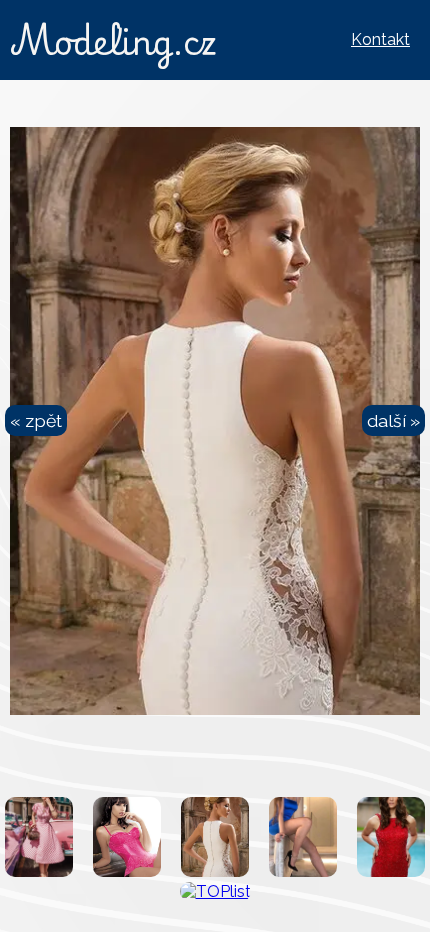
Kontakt (380, 39)
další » (393, 420)
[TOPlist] (215, 891)
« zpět (36, 420)
